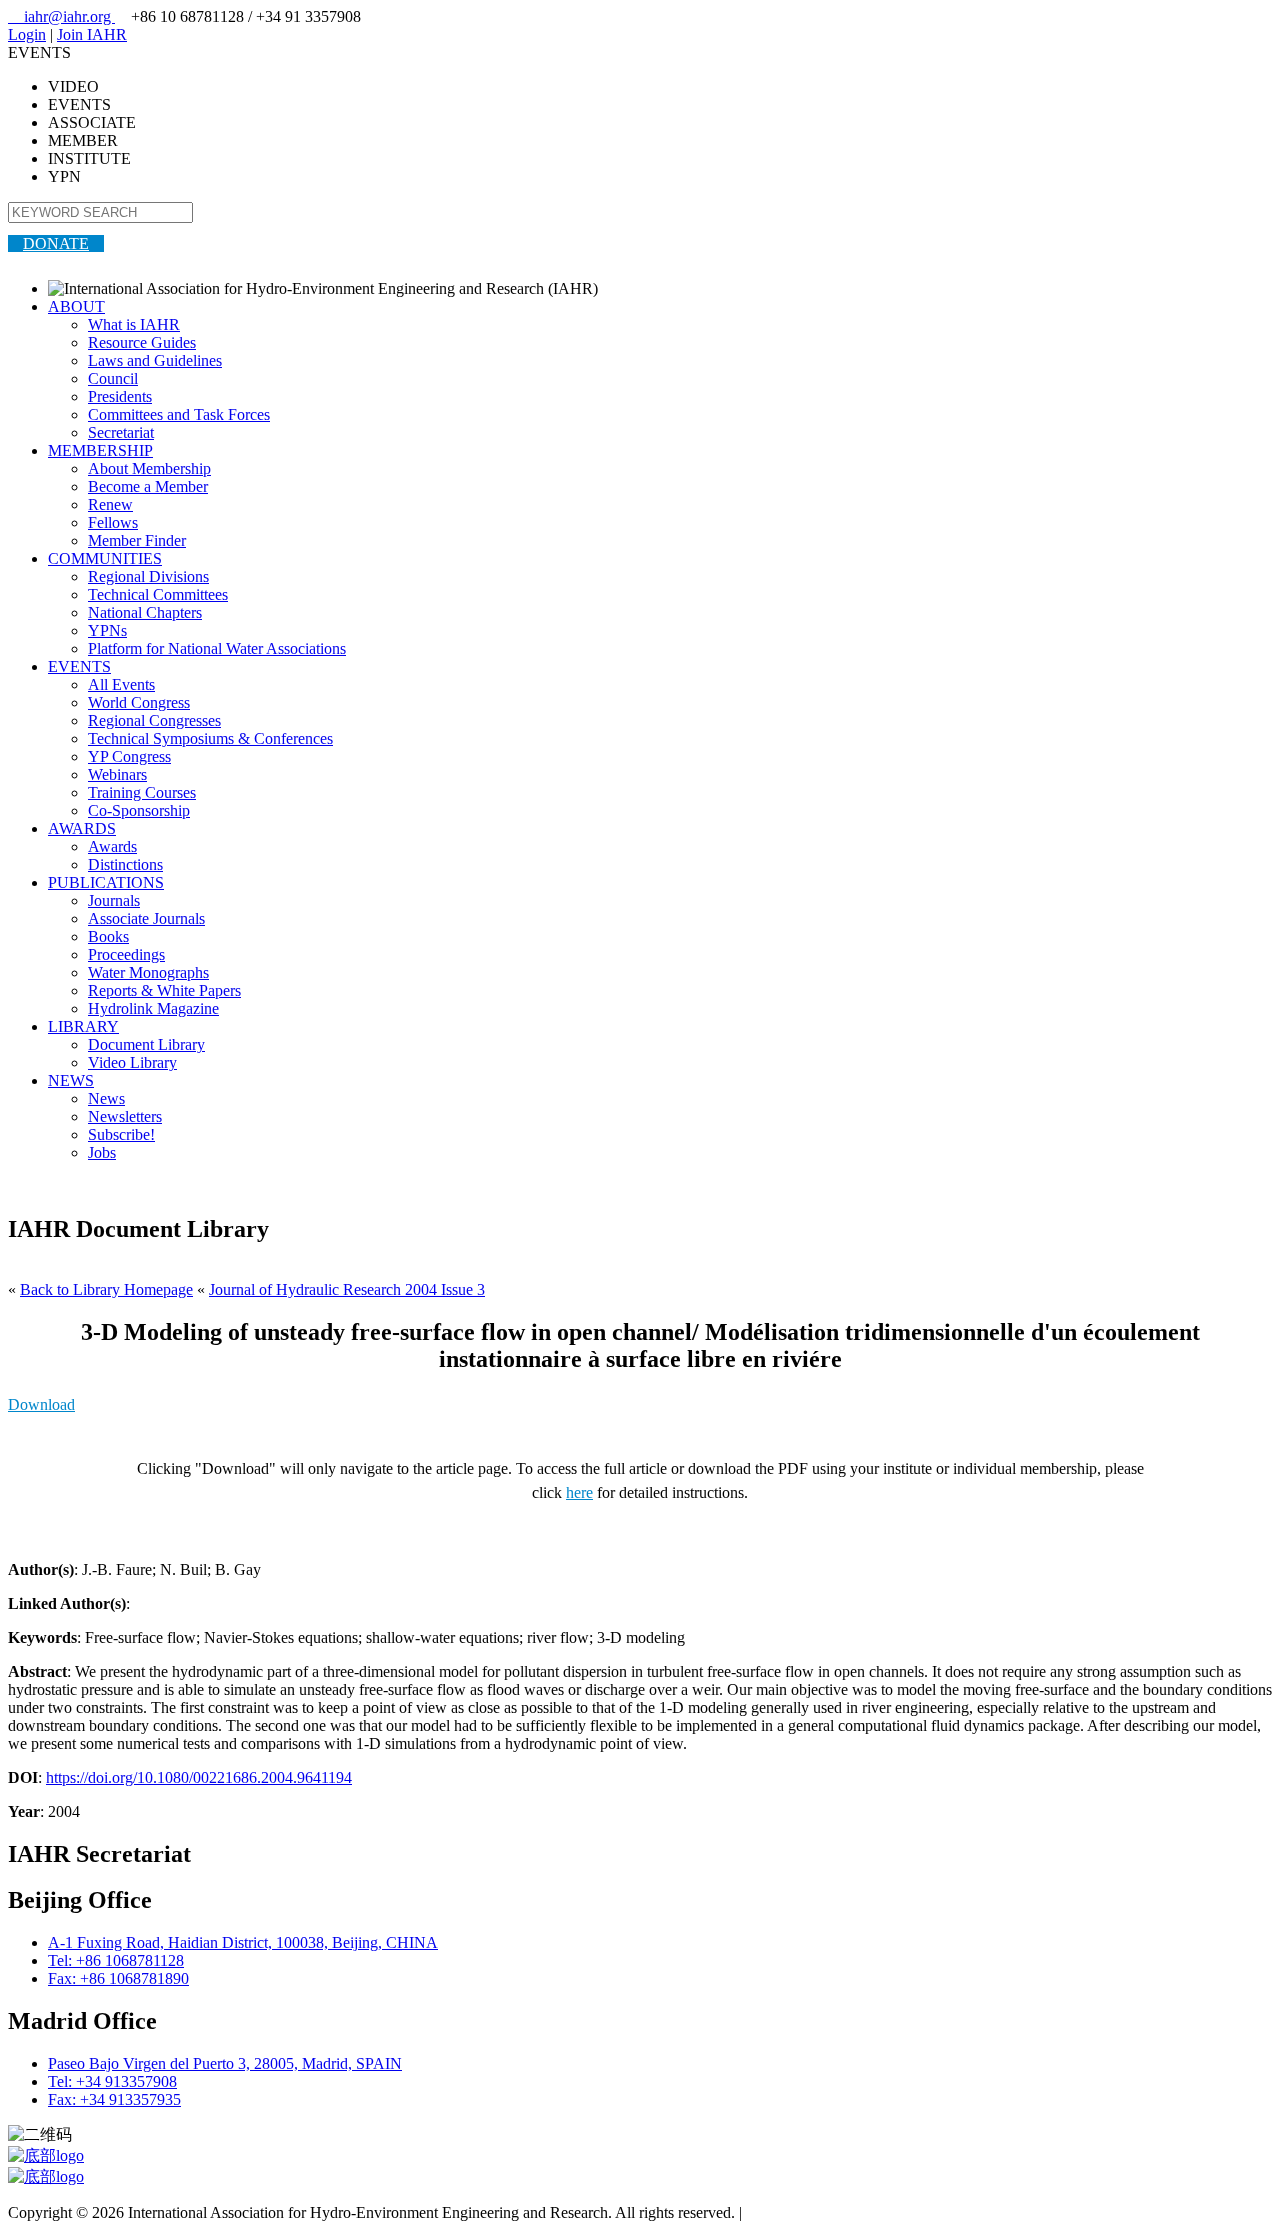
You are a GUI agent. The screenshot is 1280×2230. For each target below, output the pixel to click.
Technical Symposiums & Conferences (210, 738)
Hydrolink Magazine (153, 1008)
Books (108, 936)
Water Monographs (148, 972)
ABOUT (76, 306)
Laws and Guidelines (155, 360)
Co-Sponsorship (139, 810)
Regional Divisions (148, 576)
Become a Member (148, 486)
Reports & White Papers (164, 990)
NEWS (71, 1080)
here (579, 1492)
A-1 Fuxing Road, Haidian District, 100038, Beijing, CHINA (243, 1942)
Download (41, 1404)
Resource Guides (142, 342)
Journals (114, 900)
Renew (110, 504)
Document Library (146, 1044)
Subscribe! (121, 1134)
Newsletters (125, 1116)
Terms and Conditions (815, 2212)
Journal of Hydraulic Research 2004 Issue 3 (347, 1289)
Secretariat (121, 432)
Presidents (120, 396)
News (106, 1098)
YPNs (107, 630)
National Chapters (145, 612)
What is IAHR (134, 324)
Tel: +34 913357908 (112, 2081)
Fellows (113, 522)
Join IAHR (92, 34)
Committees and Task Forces (179, 414)
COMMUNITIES (105, 558)
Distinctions (125, 864)
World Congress (139, 702)
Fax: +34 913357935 (114, 2099)
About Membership (149, 468)
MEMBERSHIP (100, 450)
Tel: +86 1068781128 (116, 1960)
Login (27, 34)
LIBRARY (83, 1026)
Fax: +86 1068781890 (118, 1978)
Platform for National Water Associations (217, 648)
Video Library (132, 1062)
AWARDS (82, 828)
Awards (112, 846)
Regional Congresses (154, 720)
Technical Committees (158, 594)
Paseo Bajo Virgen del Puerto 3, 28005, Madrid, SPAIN (225, 2063)
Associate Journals (146, 918)
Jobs (102, 1152)
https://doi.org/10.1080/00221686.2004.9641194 (199, 1777)
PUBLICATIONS (106, 882)
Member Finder (137, 540)
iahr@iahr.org (61, 16)
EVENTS (79, 666)
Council (113, 378)
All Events (121, 684)
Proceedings (126, 954)
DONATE (56, 243)
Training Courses (142, 792)
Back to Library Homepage (106, 1289)
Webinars (117, 774)
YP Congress (129, 756)
